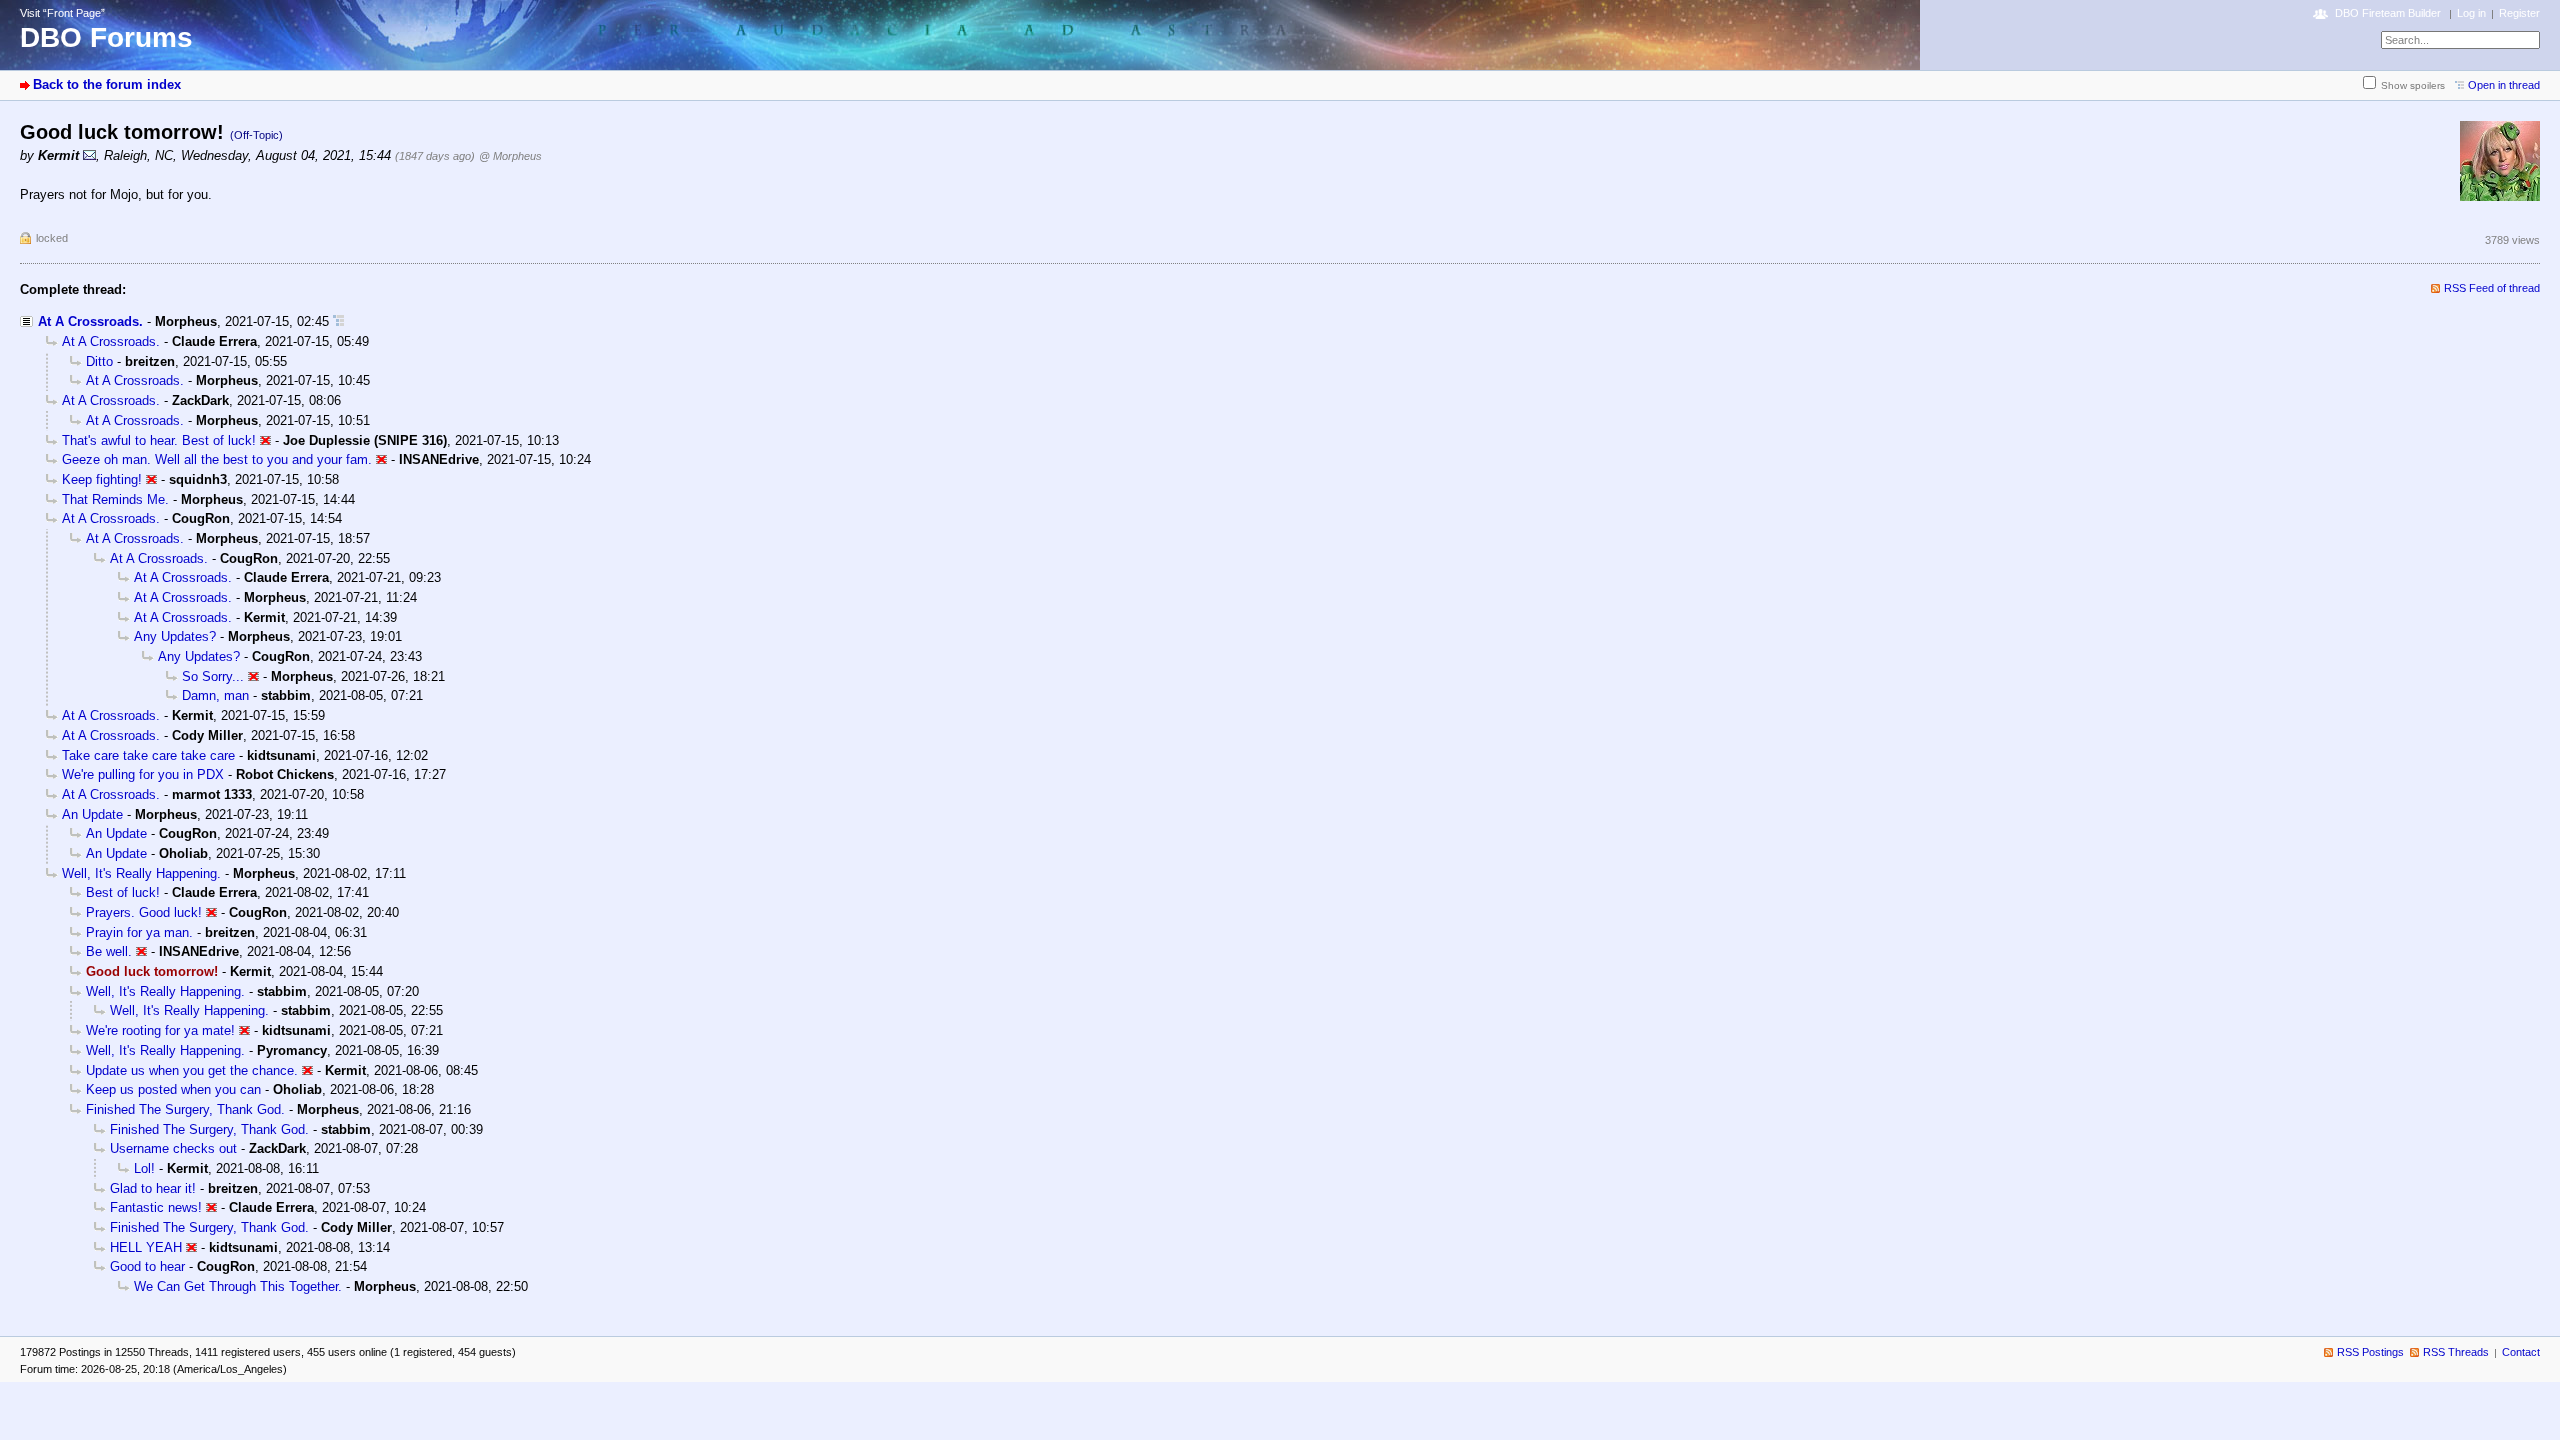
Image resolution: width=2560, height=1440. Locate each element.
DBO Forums (106, 37)
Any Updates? (175, 636)
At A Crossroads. (90, 321)
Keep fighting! (102, 479)
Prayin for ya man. (139, 932)
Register (2519, 13)
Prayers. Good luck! (144, 912)
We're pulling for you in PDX (143, 774)
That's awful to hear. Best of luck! (159, 440)
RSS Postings (2370, 1352)
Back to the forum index (107, 84)
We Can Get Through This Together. (238, 1286)
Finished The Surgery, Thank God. (185, 1109)
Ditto (99, 361)
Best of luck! (123, 892)
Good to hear (147, 1266)
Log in (2471, 13)
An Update (92, 814)
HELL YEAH (146, 1247)
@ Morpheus (510, 156)
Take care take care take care (148, 755)
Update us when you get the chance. (192, 1070)
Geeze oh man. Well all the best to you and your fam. (217, 459)
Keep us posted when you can (173, 1089)
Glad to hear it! (153, 1188)
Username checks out (173, 1148)
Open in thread (2504, 85)
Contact (2521, 1352)
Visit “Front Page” (62, 13)
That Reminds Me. (115, 499)
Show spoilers (2413, 85)
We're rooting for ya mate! (160, 1030)
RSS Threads (2456, 1352)
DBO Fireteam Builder (2388, 13)
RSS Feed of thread (2492, 288)
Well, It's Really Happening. (141, 873)
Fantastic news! (156, 1207)
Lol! (144, 1168)
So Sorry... (213, 676)
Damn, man (215, 695)
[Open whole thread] (338, 321)
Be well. (109, 951)
